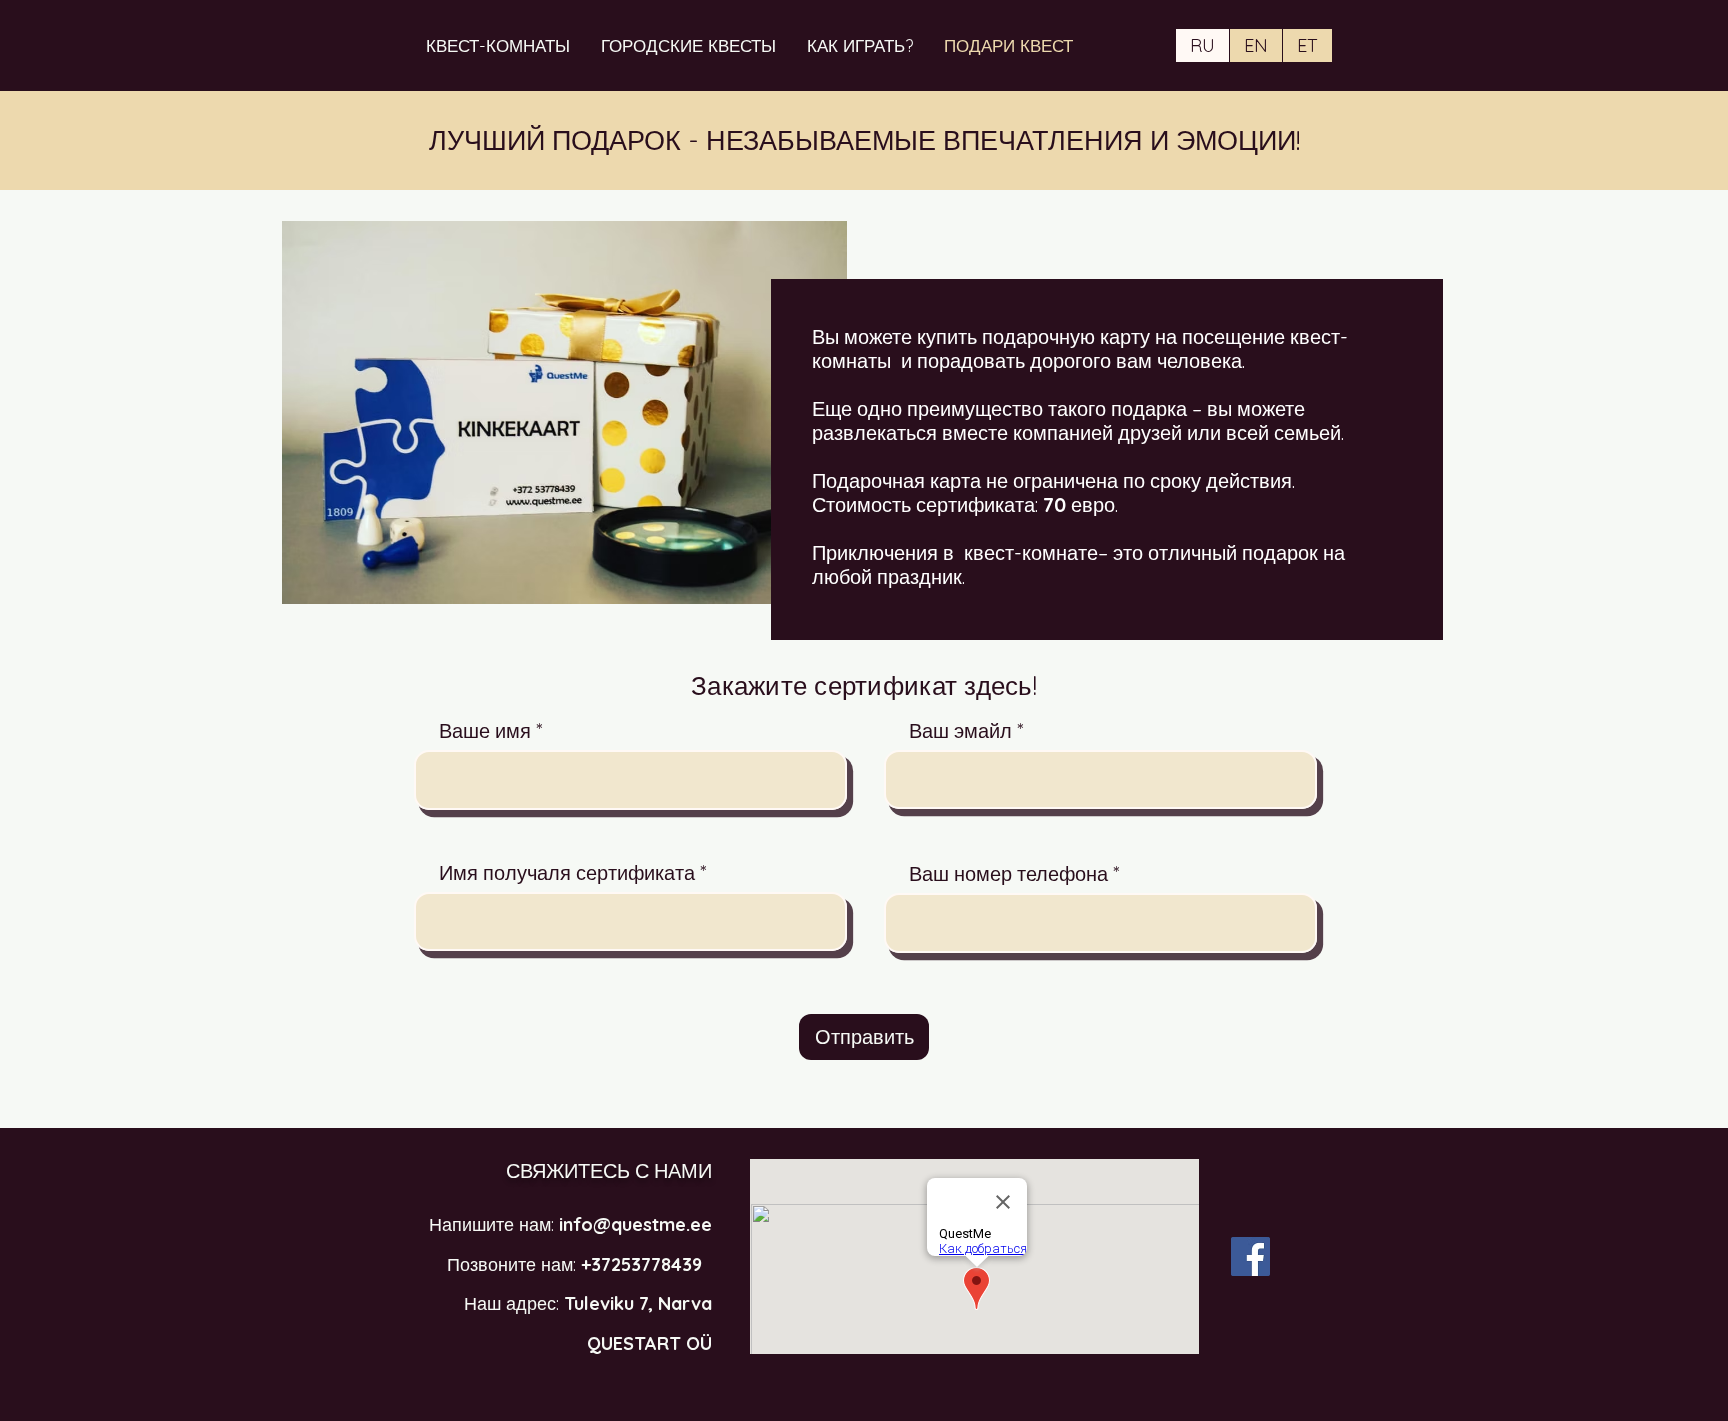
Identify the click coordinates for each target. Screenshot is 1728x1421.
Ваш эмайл (960, 731)
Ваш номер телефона (1008, 874)
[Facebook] (1250, 1256)
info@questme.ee (635, 1224)
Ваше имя (485, 731)
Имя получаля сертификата (567, 873)
